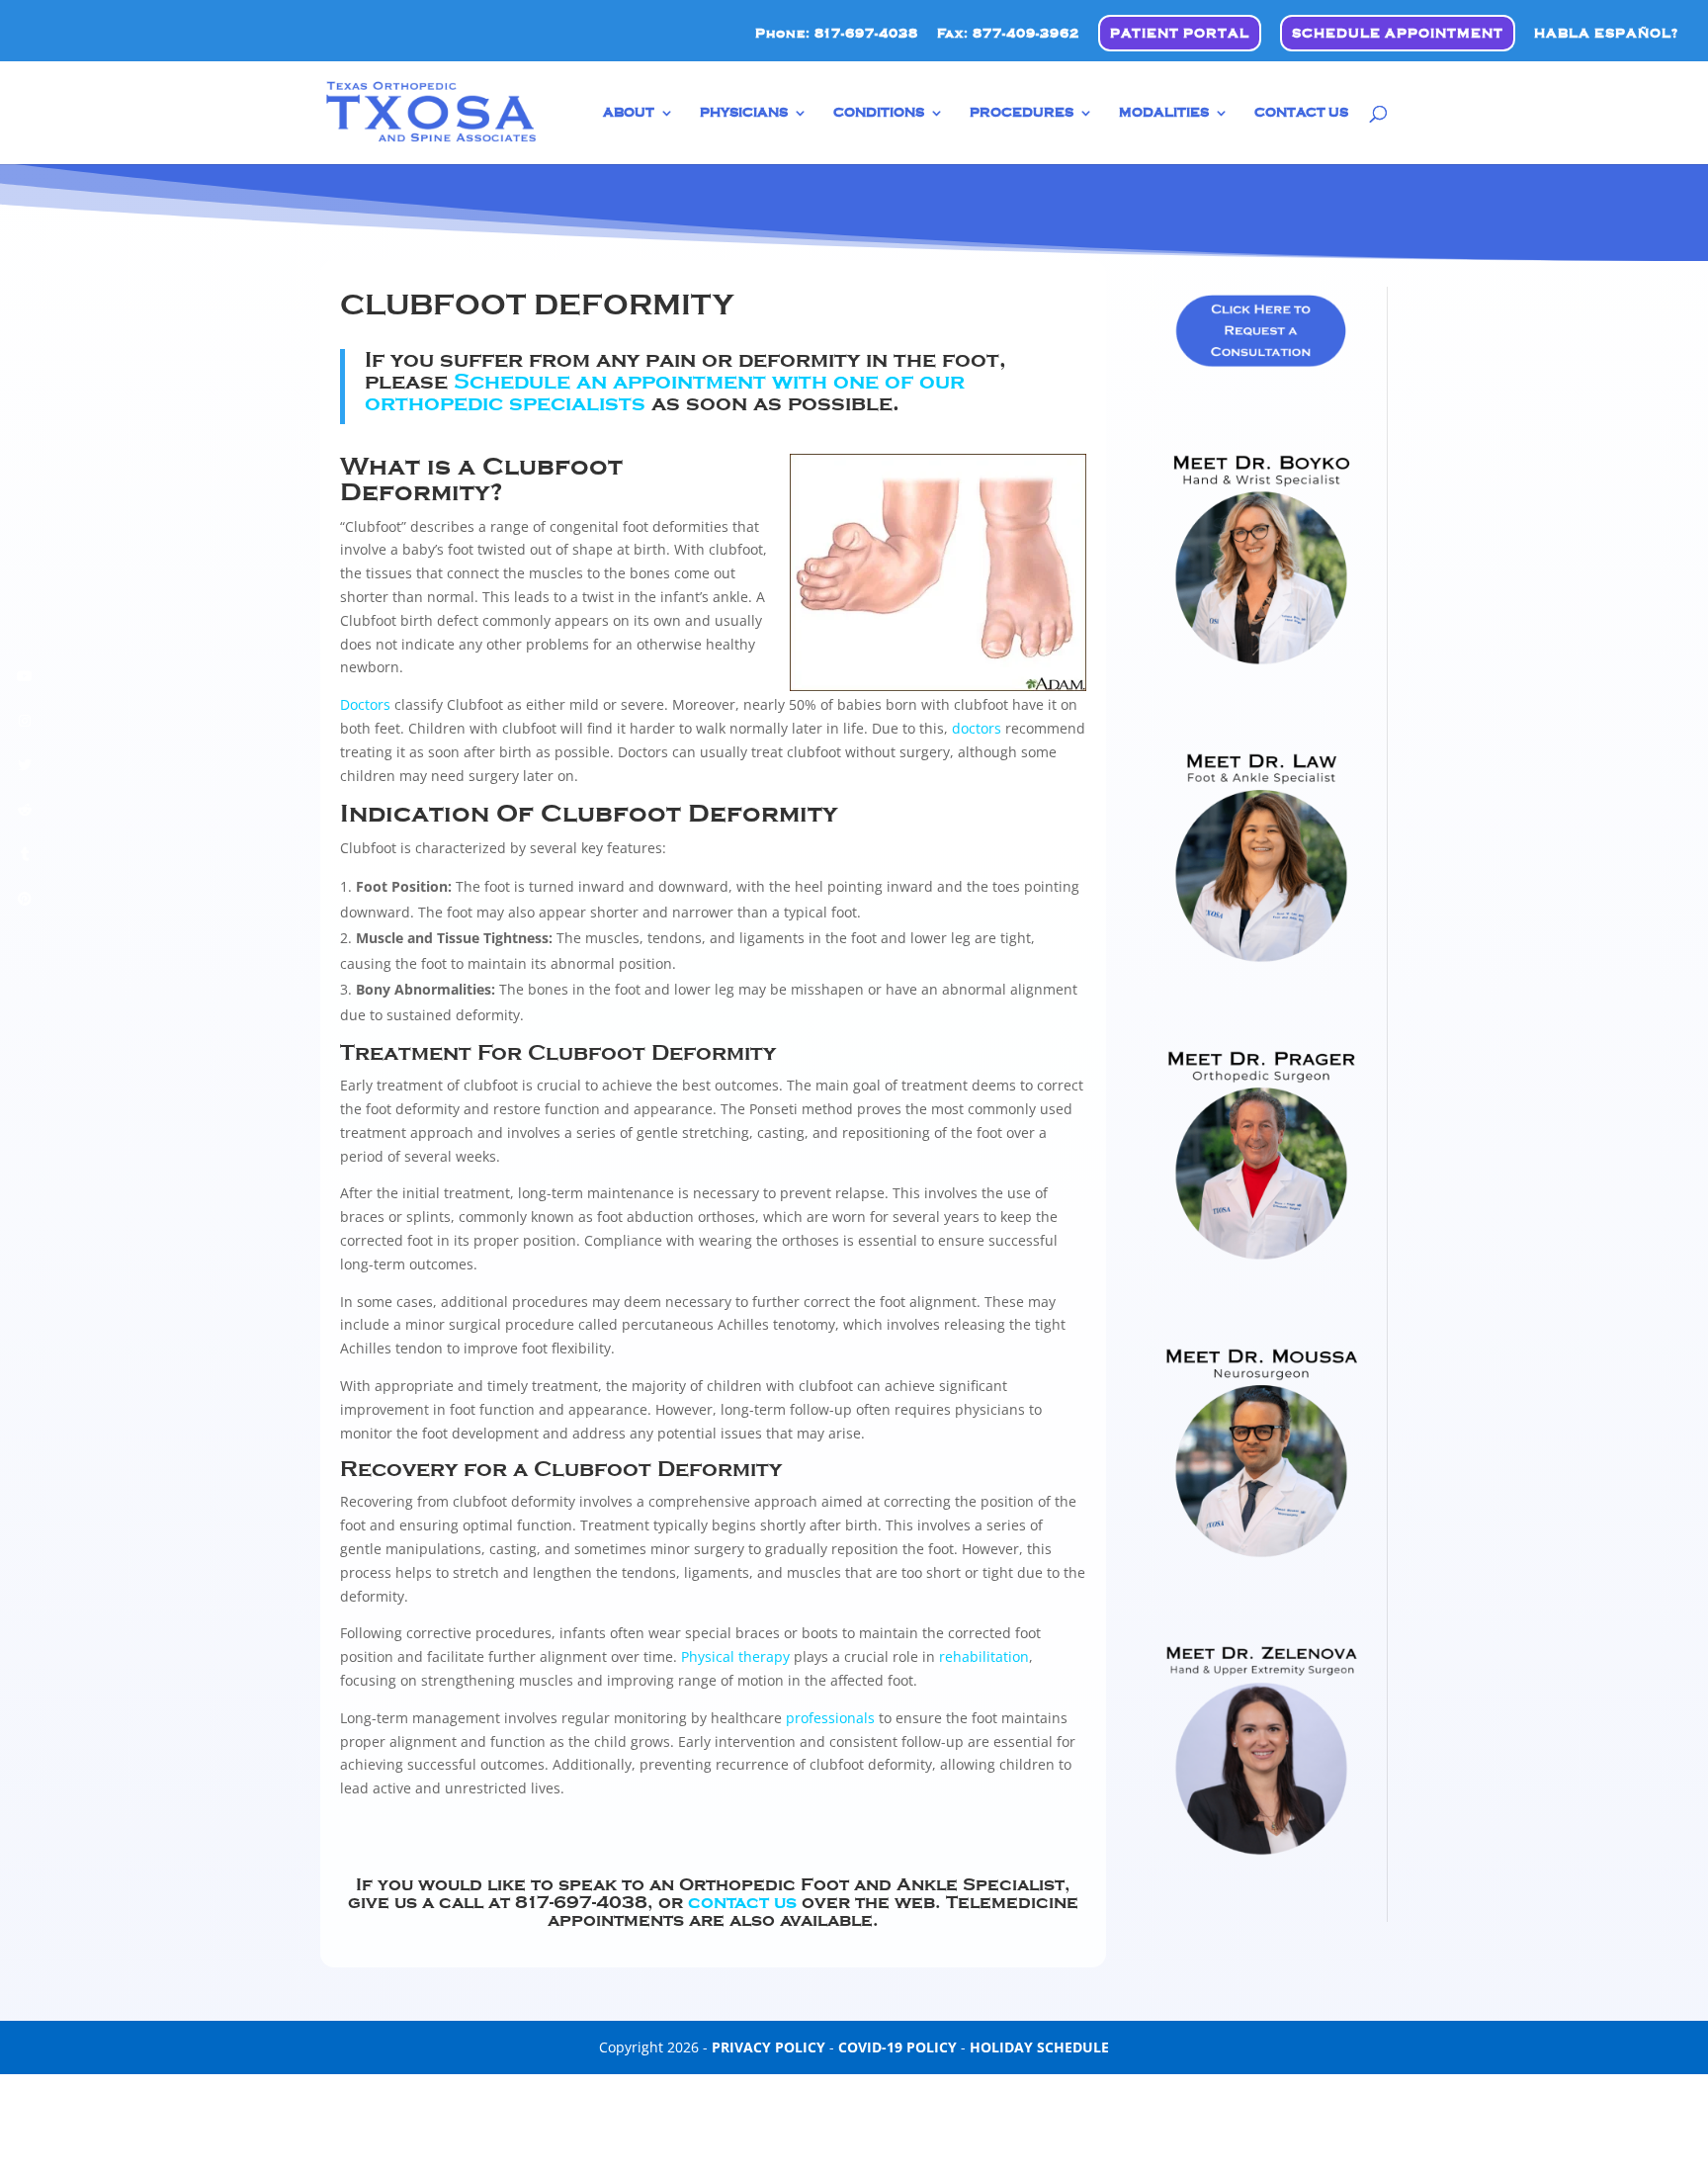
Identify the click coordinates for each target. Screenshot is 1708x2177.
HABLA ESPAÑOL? (1606, 33)
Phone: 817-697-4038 (837, 34)
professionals (830, 1718)
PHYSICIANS (744, 113)
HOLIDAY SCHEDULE (1039, 2047)
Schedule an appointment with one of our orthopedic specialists (665, 392)
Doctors (365, 704)
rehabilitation (984, 1656)
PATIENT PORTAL (1180, 34)
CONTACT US (1301, 113)
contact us (745, 1902)
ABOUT (629, 113)
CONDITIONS (879, 113)
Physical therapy (735, 1656)
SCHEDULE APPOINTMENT (1398, 34)
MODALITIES (1164, 113)
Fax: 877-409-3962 (1008, 34)
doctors (977, 728)
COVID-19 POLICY (897, 2047)
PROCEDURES (1022, 113)
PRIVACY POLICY (769, 2047)
